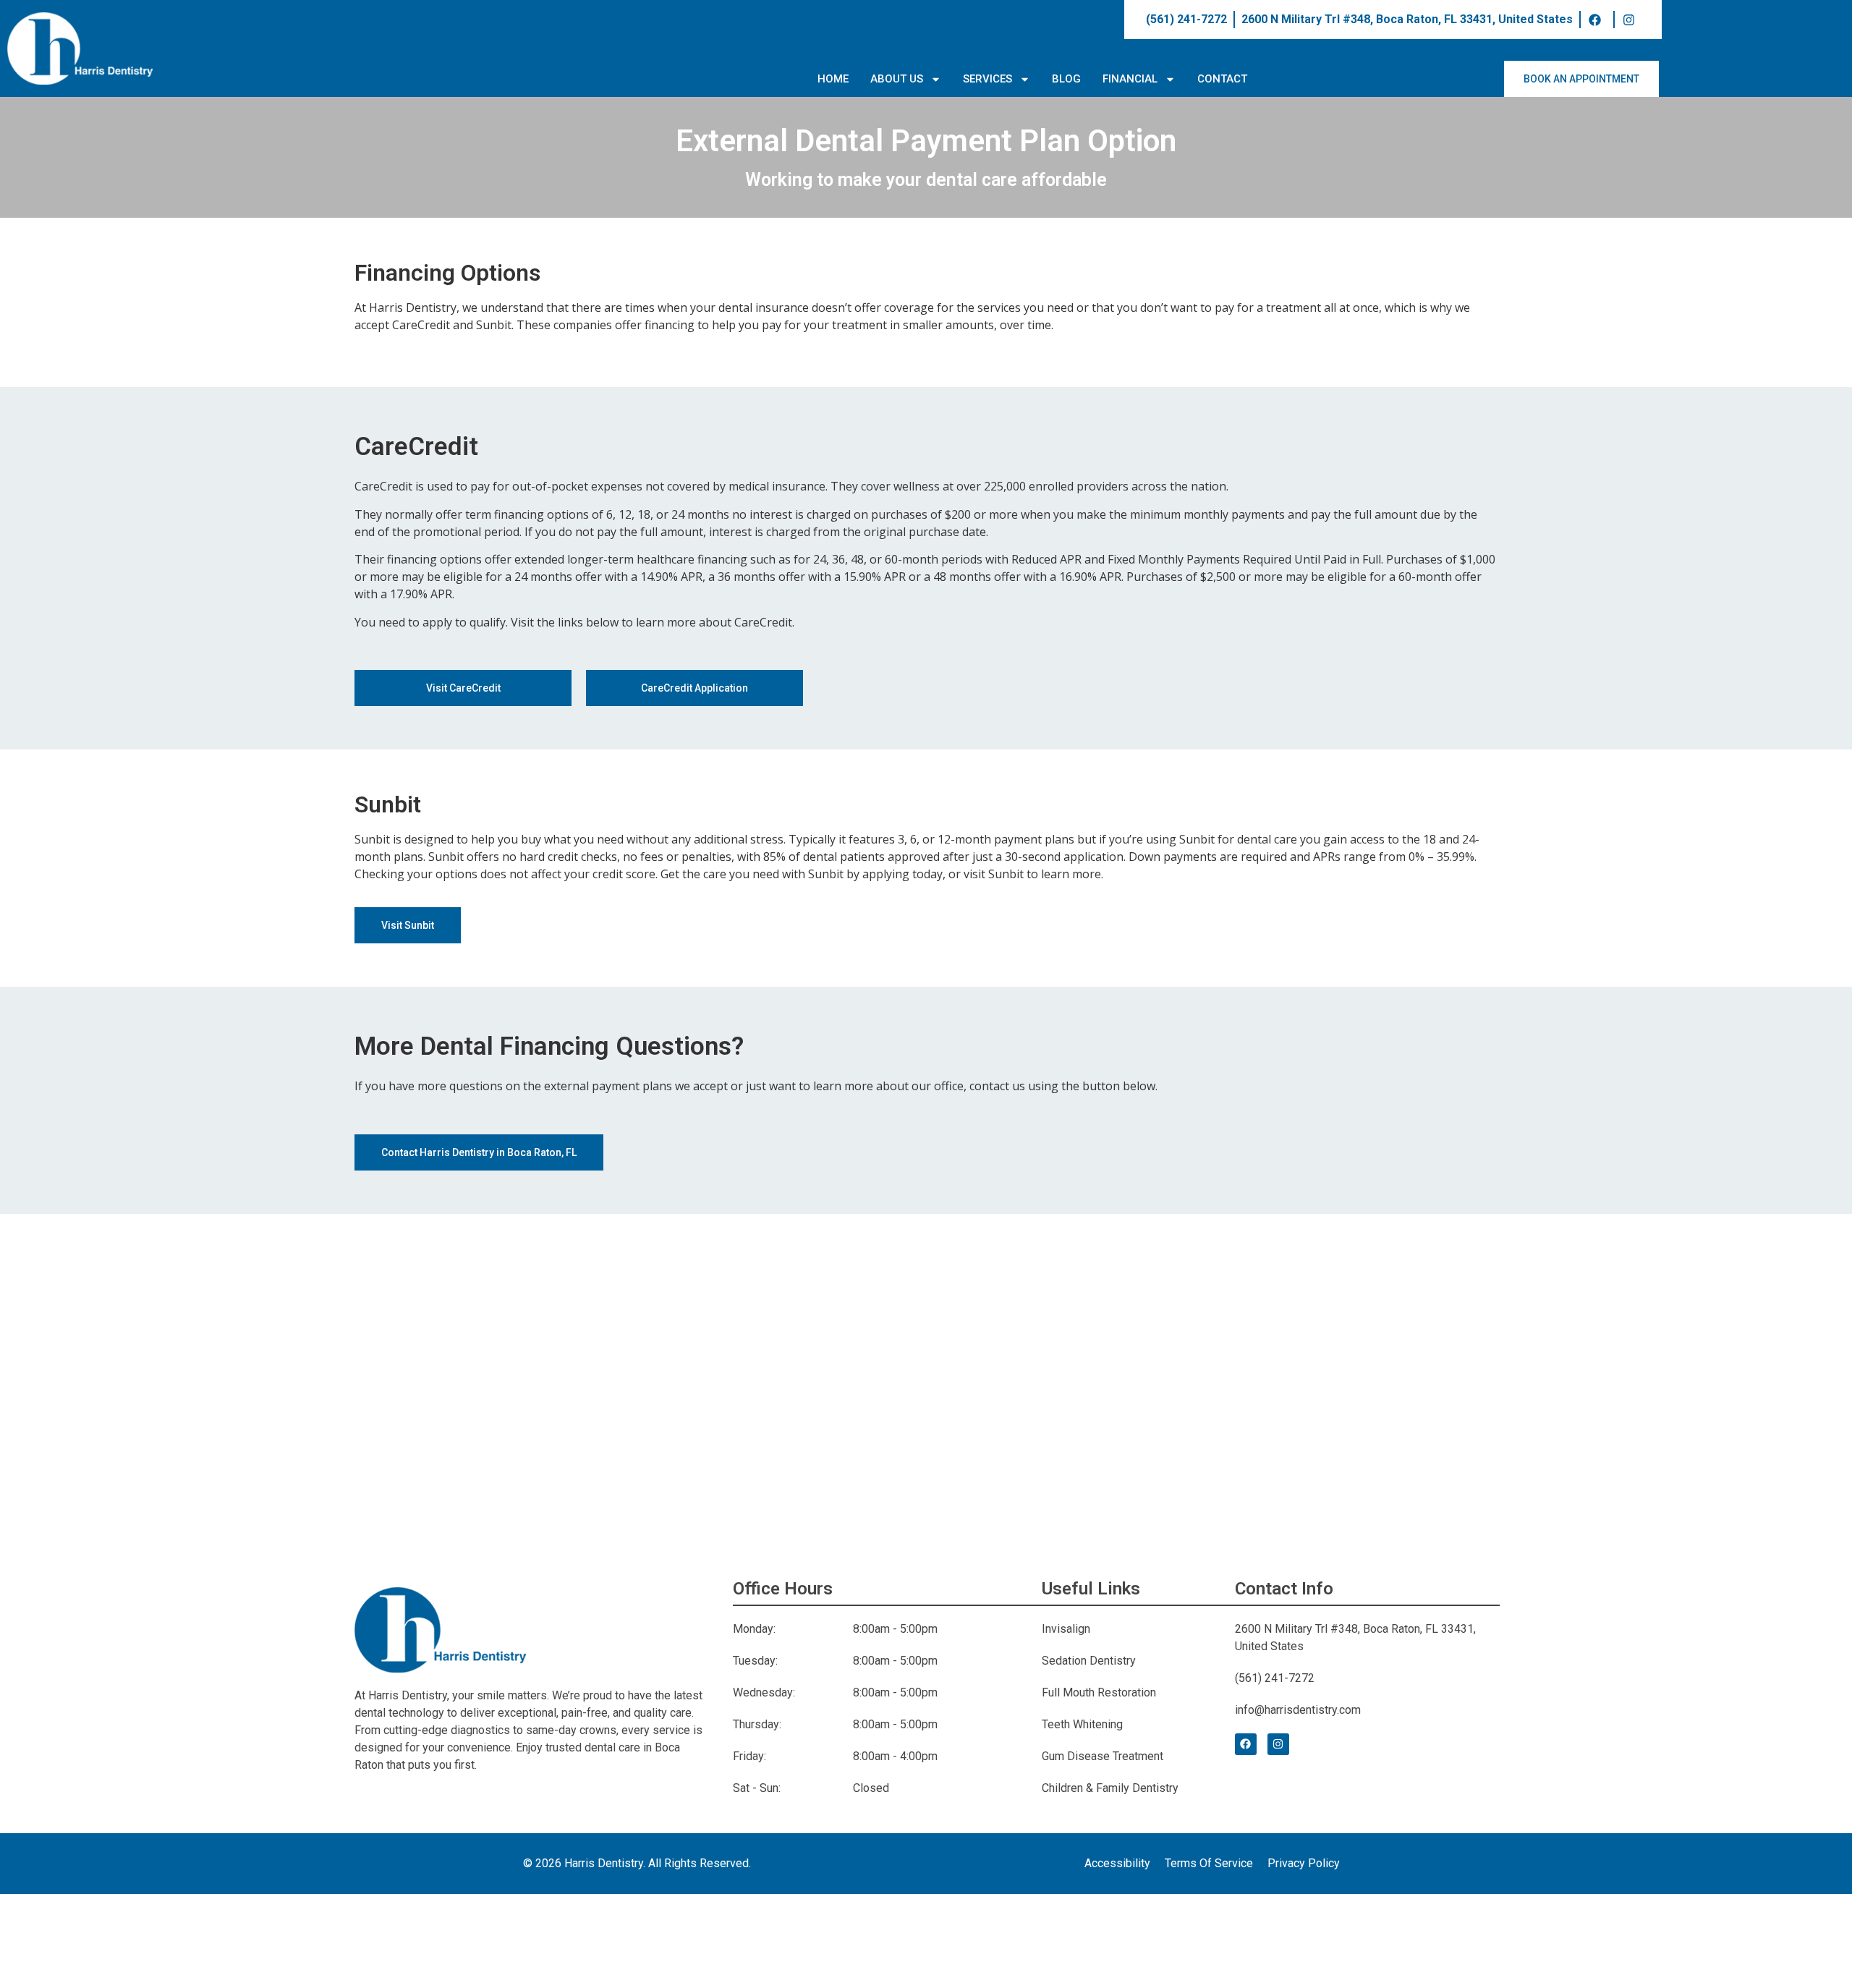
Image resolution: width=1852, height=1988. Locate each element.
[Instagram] (1278, 1744)
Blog (1066, 79)
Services (987, 79)
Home (833, 79)
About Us (897, 79)
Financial (1130, 79)
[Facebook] (1246, 1744)
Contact (1222, 79)
